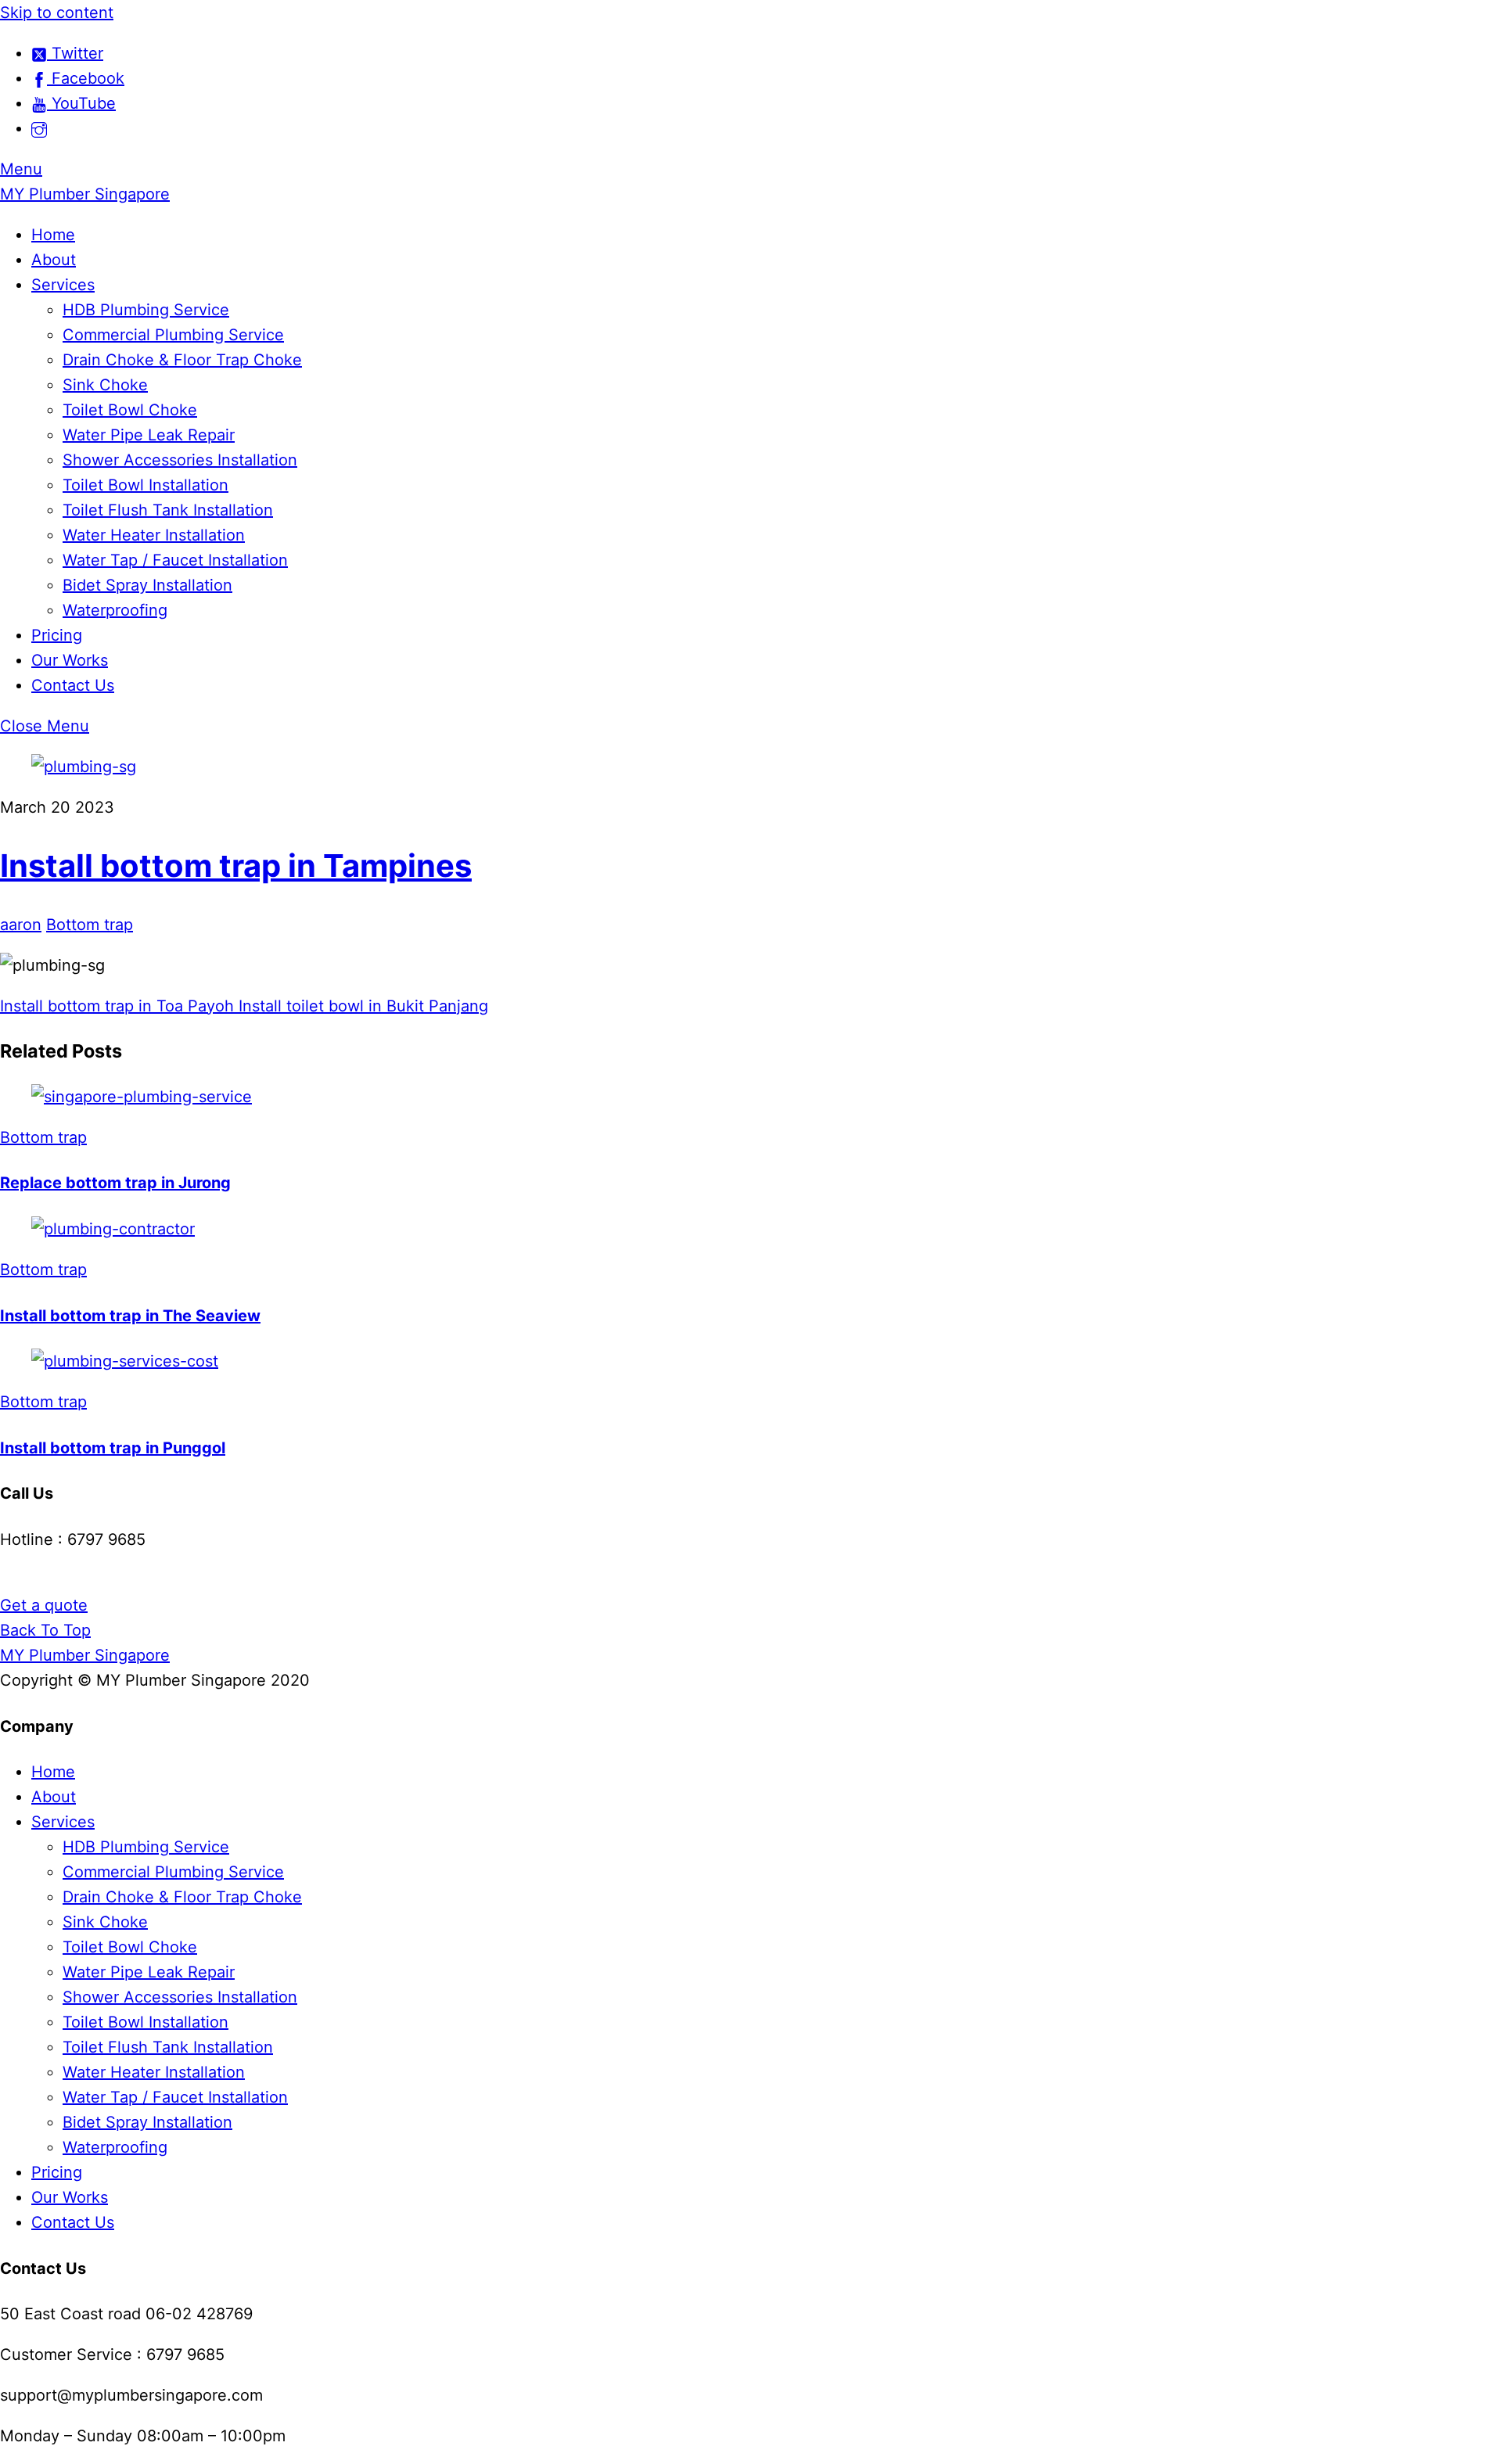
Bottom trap (90, 925)
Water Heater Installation (154, 535)
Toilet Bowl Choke (130, 410)
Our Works (70, 660)
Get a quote (44, 1605)
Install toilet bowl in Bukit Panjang (361, 1006)
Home (53, 235)
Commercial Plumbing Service (173, 335)
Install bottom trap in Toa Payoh (117, 1006)
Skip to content (57, 13)
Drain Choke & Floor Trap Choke (182, 360)
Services (63, 285)
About (54, 260)
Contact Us (73, 685)
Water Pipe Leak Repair (149, 435)
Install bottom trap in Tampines (236, 866)
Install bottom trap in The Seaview (130, 1316)
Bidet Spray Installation (147, 585)
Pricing (57, 635)
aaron (21, 925)
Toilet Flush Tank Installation (168, 510)
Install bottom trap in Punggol (113, 1448)
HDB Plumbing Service (146, 310)
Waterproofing (115, 610)
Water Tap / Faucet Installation (175, 560)
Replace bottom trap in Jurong (115, 1183)
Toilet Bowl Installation (146, 485)
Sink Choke (105, 385)
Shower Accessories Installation (180, 460)
